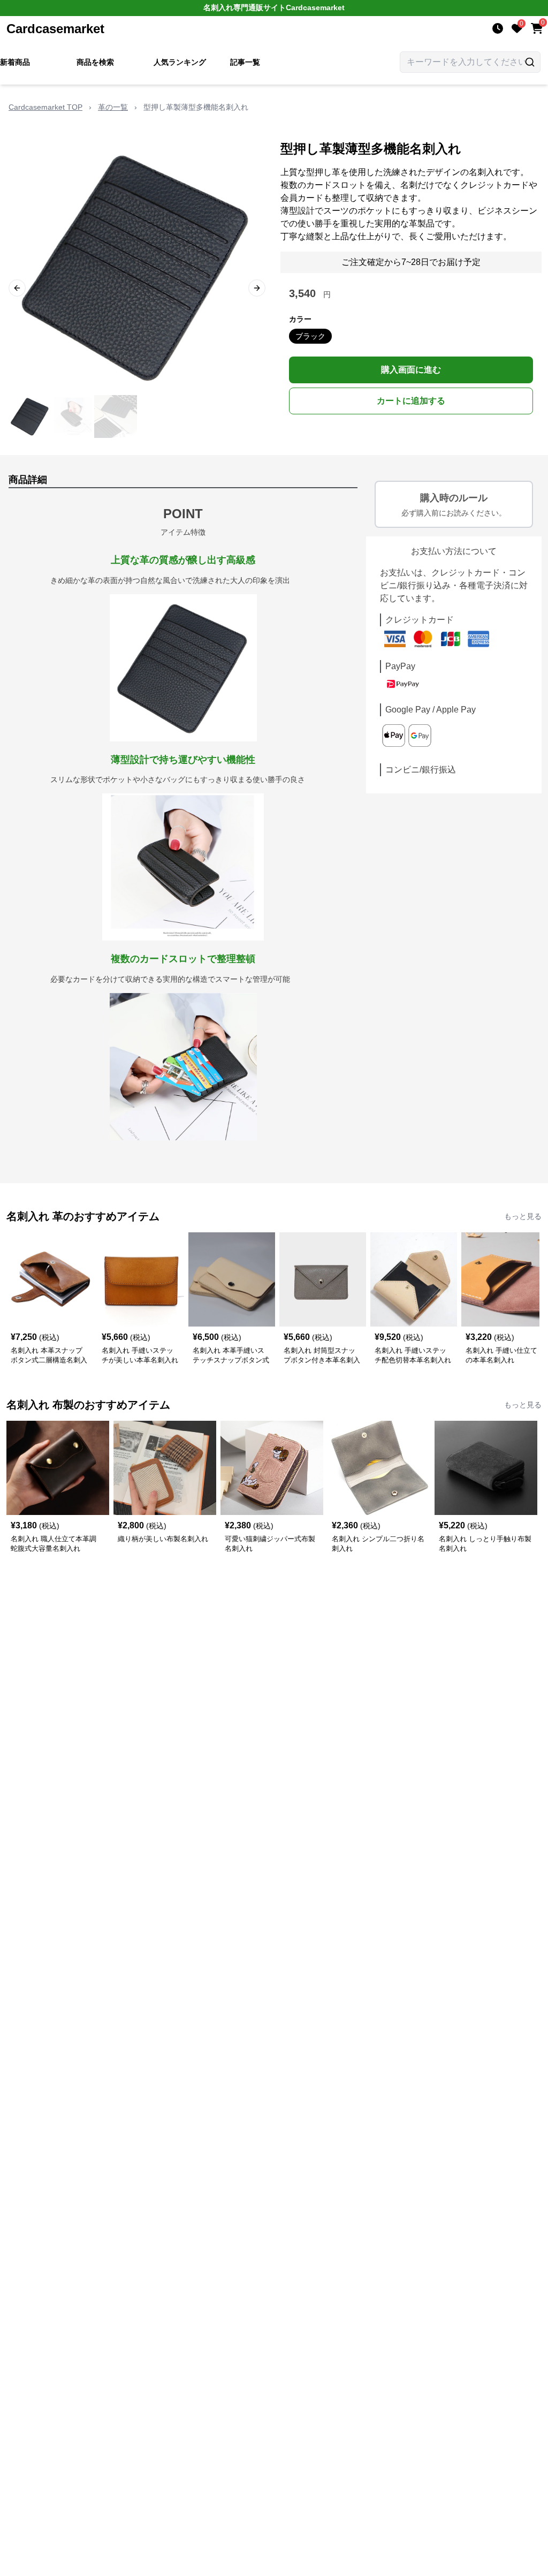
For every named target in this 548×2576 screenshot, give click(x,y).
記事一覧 (245, 62)
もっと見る (523, 1216)
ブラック (310, 336)
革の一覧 (113, 107)
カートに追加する (411, 401)
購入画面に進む (411, 370)
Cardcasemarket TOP (45, 107)
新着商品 (15, 62)
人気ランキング (180, 62)
